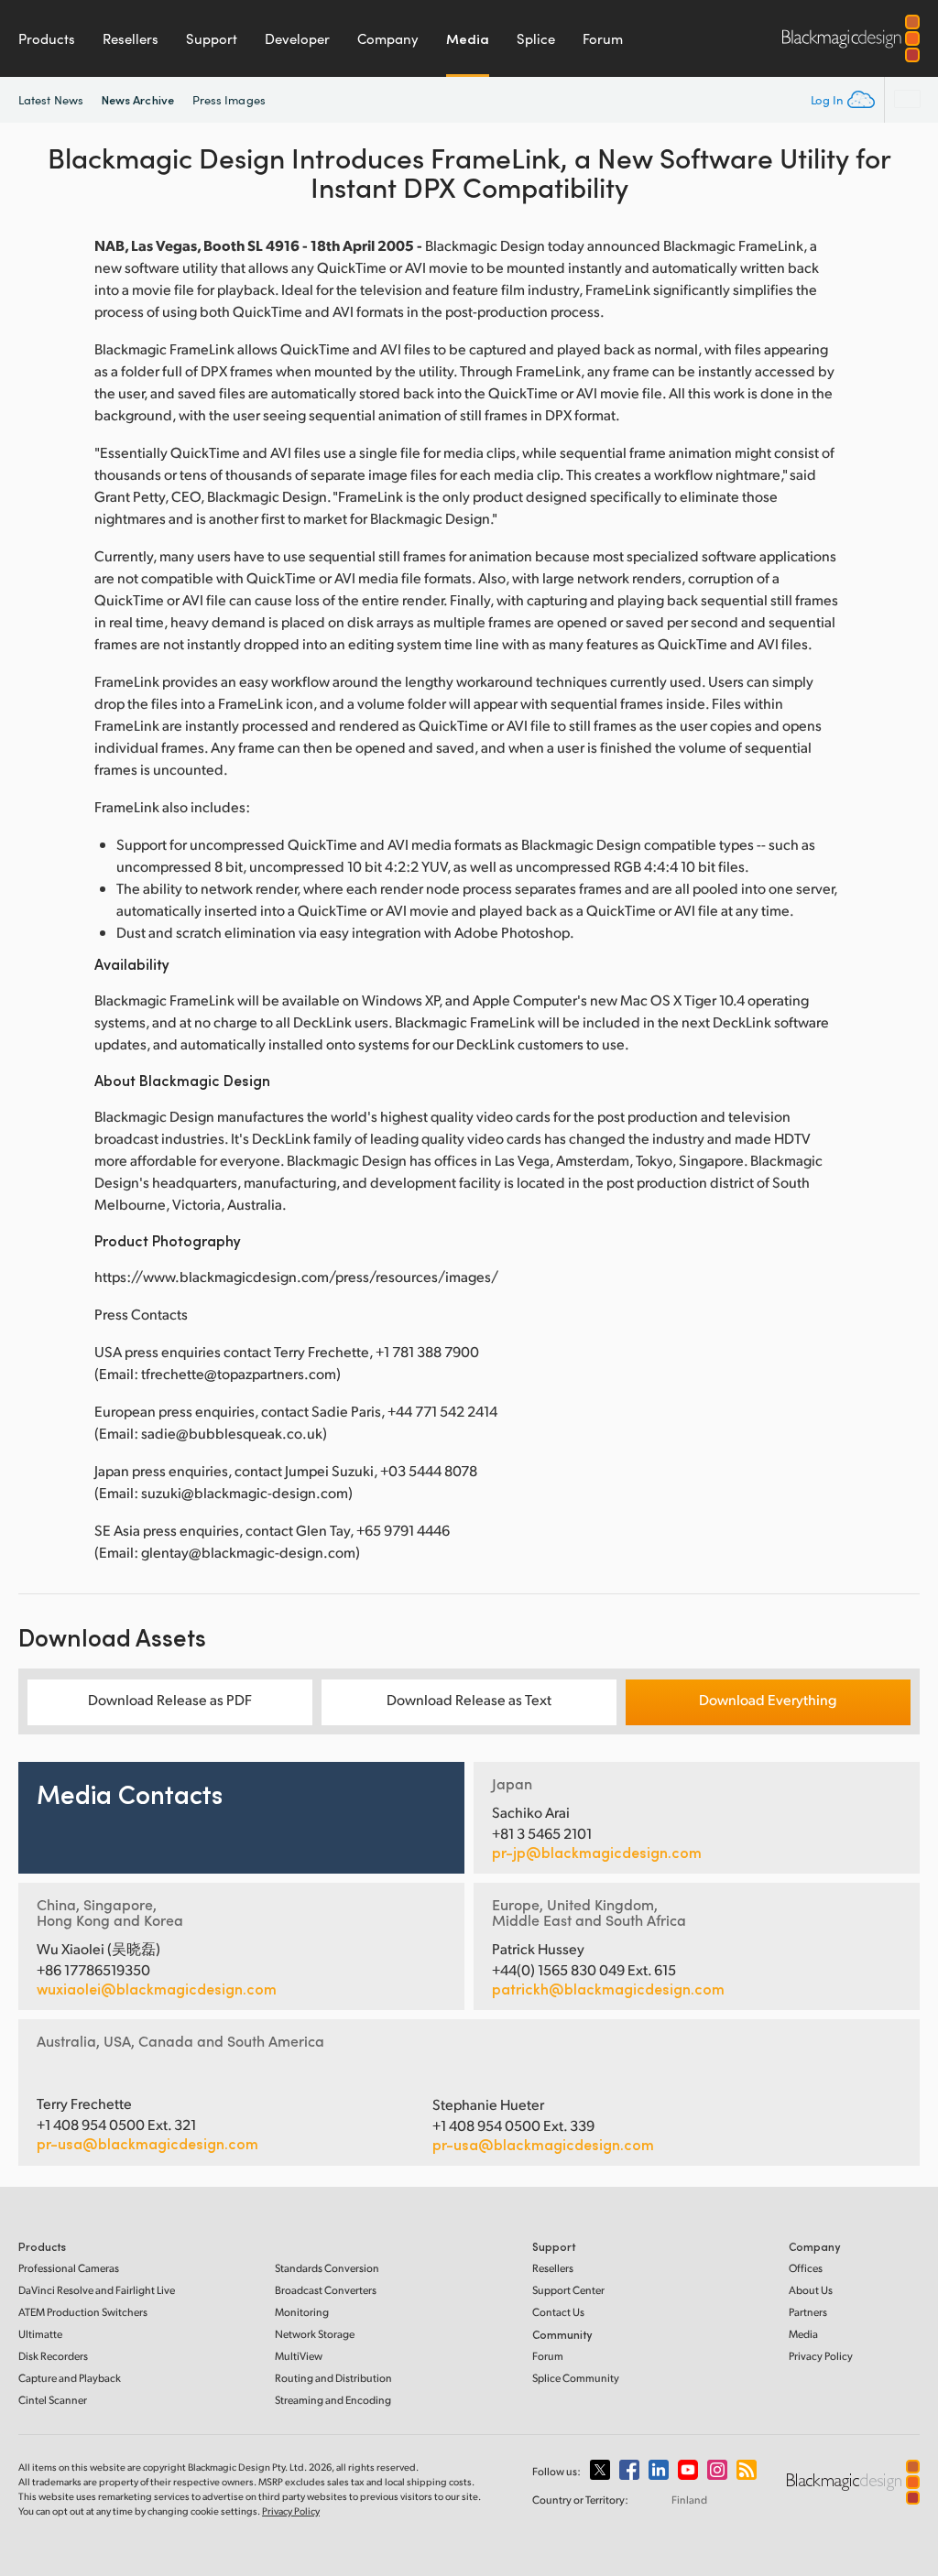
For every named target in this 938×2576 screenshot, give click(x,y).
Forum (603, 38)
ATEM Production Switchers (83, 2312)
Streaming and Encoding (333, 2400)
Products (47, 38)
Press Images (229, 100)
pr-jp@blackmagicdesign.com (597, 1853)
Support (212, 38)
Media (468, 38)
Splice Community (576, 2378)
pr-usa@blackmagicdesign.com (147, 2143)
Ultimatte (40, 2334)
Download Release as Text (469, 1699)
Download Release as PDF (170, 1699)
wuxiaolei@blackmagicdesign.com (157, 1989)
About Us (811, 2290)
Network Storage (315, 2334)
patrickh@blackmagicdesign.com (608, 1989)
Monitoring (302, 2312)
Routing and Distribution (333, 2378)
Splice (536, 38)
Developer (297, 38)
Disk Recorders (53, 2356)
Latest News (51, 100)
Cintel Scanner (53, 2400)
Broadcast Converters (326, 2290)
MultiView (299, 2356)
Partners (808, 2312)
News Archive (138, 99)
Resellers (131, 38)
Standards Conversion (327, 2268)
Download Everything (768, 1699)
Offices (806, 2268)
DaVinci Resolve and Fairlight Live (97, 2290)
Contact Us (558, 2312)
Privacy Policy (821, 2356)
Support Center (568, 2290)
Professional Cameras (69, 2268)
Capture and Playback (70, 2378)
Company (388, 38)
